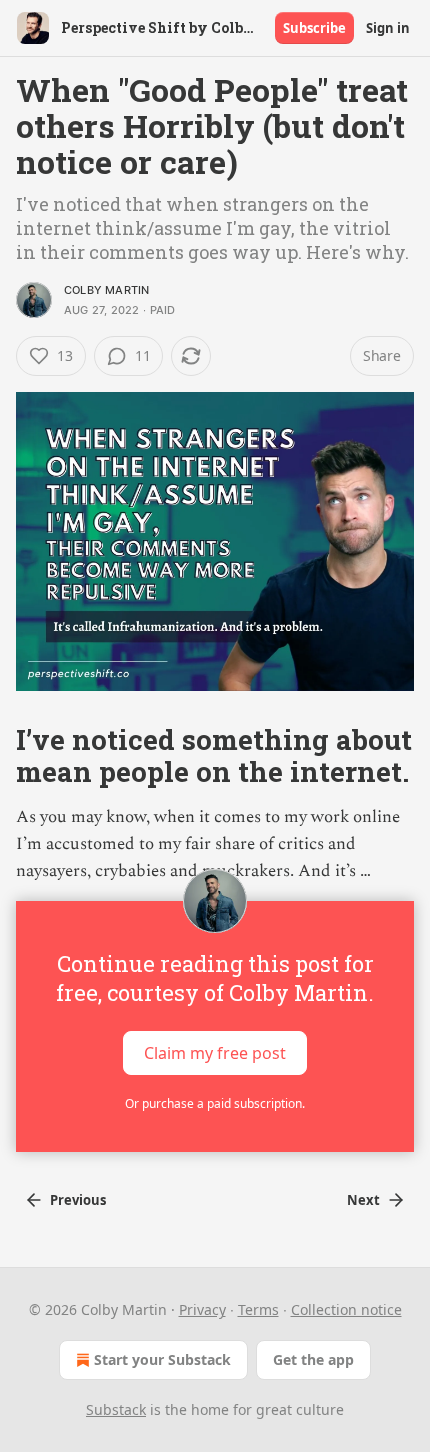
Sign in (388, 28)
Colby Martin (106, 290)
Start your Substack (162, 1359)
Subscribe (314, 28)
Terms (258, 1309)
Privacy (202, 1309)
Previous (78, 1200)
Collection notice (346, 1309)
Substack (116, 1409)
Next (363, 1200)
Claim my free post (215, 1053)
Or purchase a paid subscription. (215, 1103)
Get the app (313, 1359)
